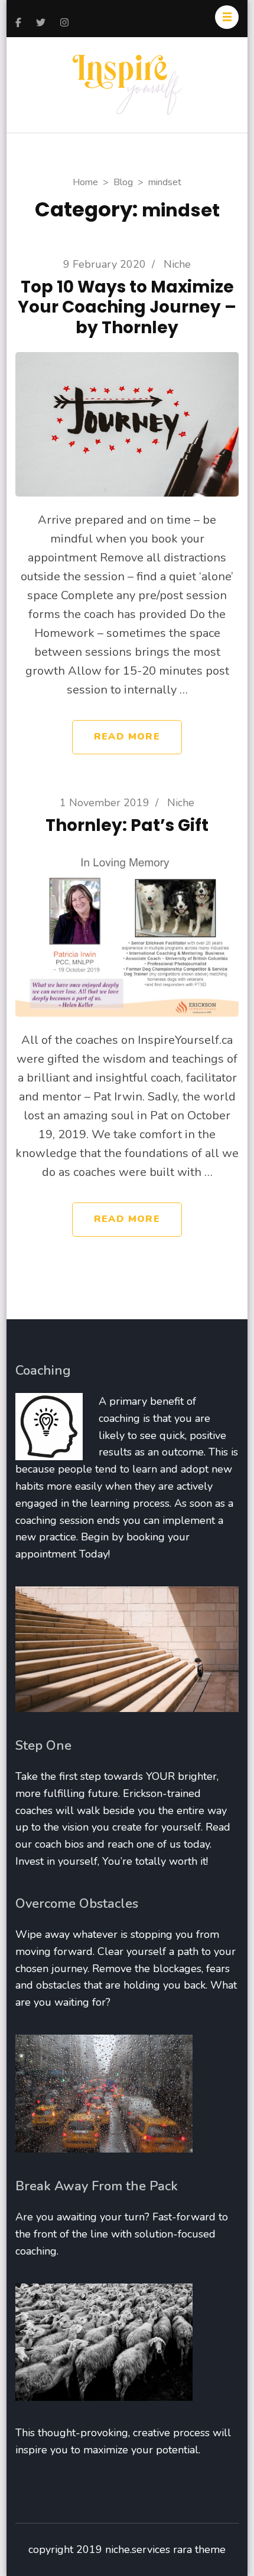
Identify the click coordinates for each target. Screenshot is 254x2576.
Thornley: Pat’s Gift (127, 825)
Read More (127, 737)
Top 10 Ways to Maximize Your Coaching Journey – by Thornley (127, 307)
